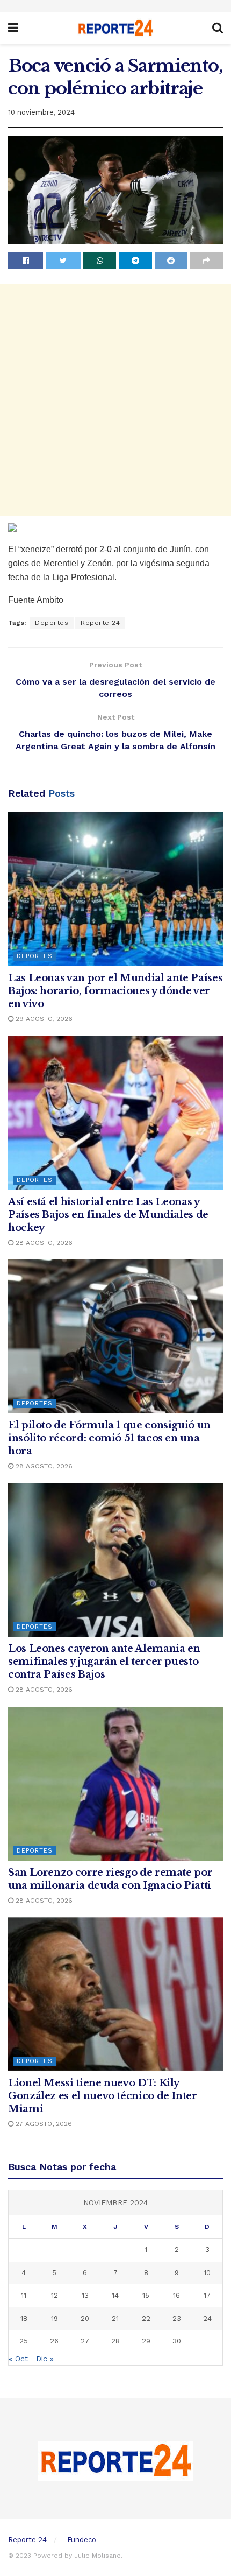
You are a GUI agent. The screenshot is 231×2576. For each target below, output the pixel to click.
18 (24, 2318)
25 (24, 2341)
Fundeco (82, 2540)
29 (146, 2341)
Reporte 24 (100, 623)
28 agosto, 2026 (43, 1243)
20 (85, 2318)
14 (115, 2295)
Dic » (45, 2359)
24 (207, 2318)
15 (146, 2295)
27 (85, 2341)
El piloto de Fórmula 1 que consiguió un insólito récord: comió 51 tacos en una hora (109, 1438)
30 (177, 2341)
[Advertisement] (115, 400)
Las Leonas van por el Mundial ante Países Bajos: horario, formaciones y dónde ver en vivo (115, 991)
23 (177, 2318)
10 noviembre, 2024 (41, 112)
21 (115, 2318)
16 (176, 2295)
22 (146, 2318)
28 (115, 2341)
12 (55, 2295)
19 (55, 2318)
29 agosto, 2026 (43, 1019)
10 (207, 2273)
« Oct (18, 2359)
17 (207, 2295)
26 (54, 2341)
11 (24, 2295)
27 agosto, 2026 (43, 2124)
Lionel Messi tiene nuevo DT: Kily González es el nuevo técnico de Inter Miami (103, 2096)
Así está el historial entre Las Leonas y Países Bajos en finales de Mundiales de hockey (108, 1215)
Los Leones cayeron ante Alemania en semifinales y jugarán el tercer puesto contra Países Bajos (104, 1662)
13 (85, 2295)
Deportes (52, 623)
